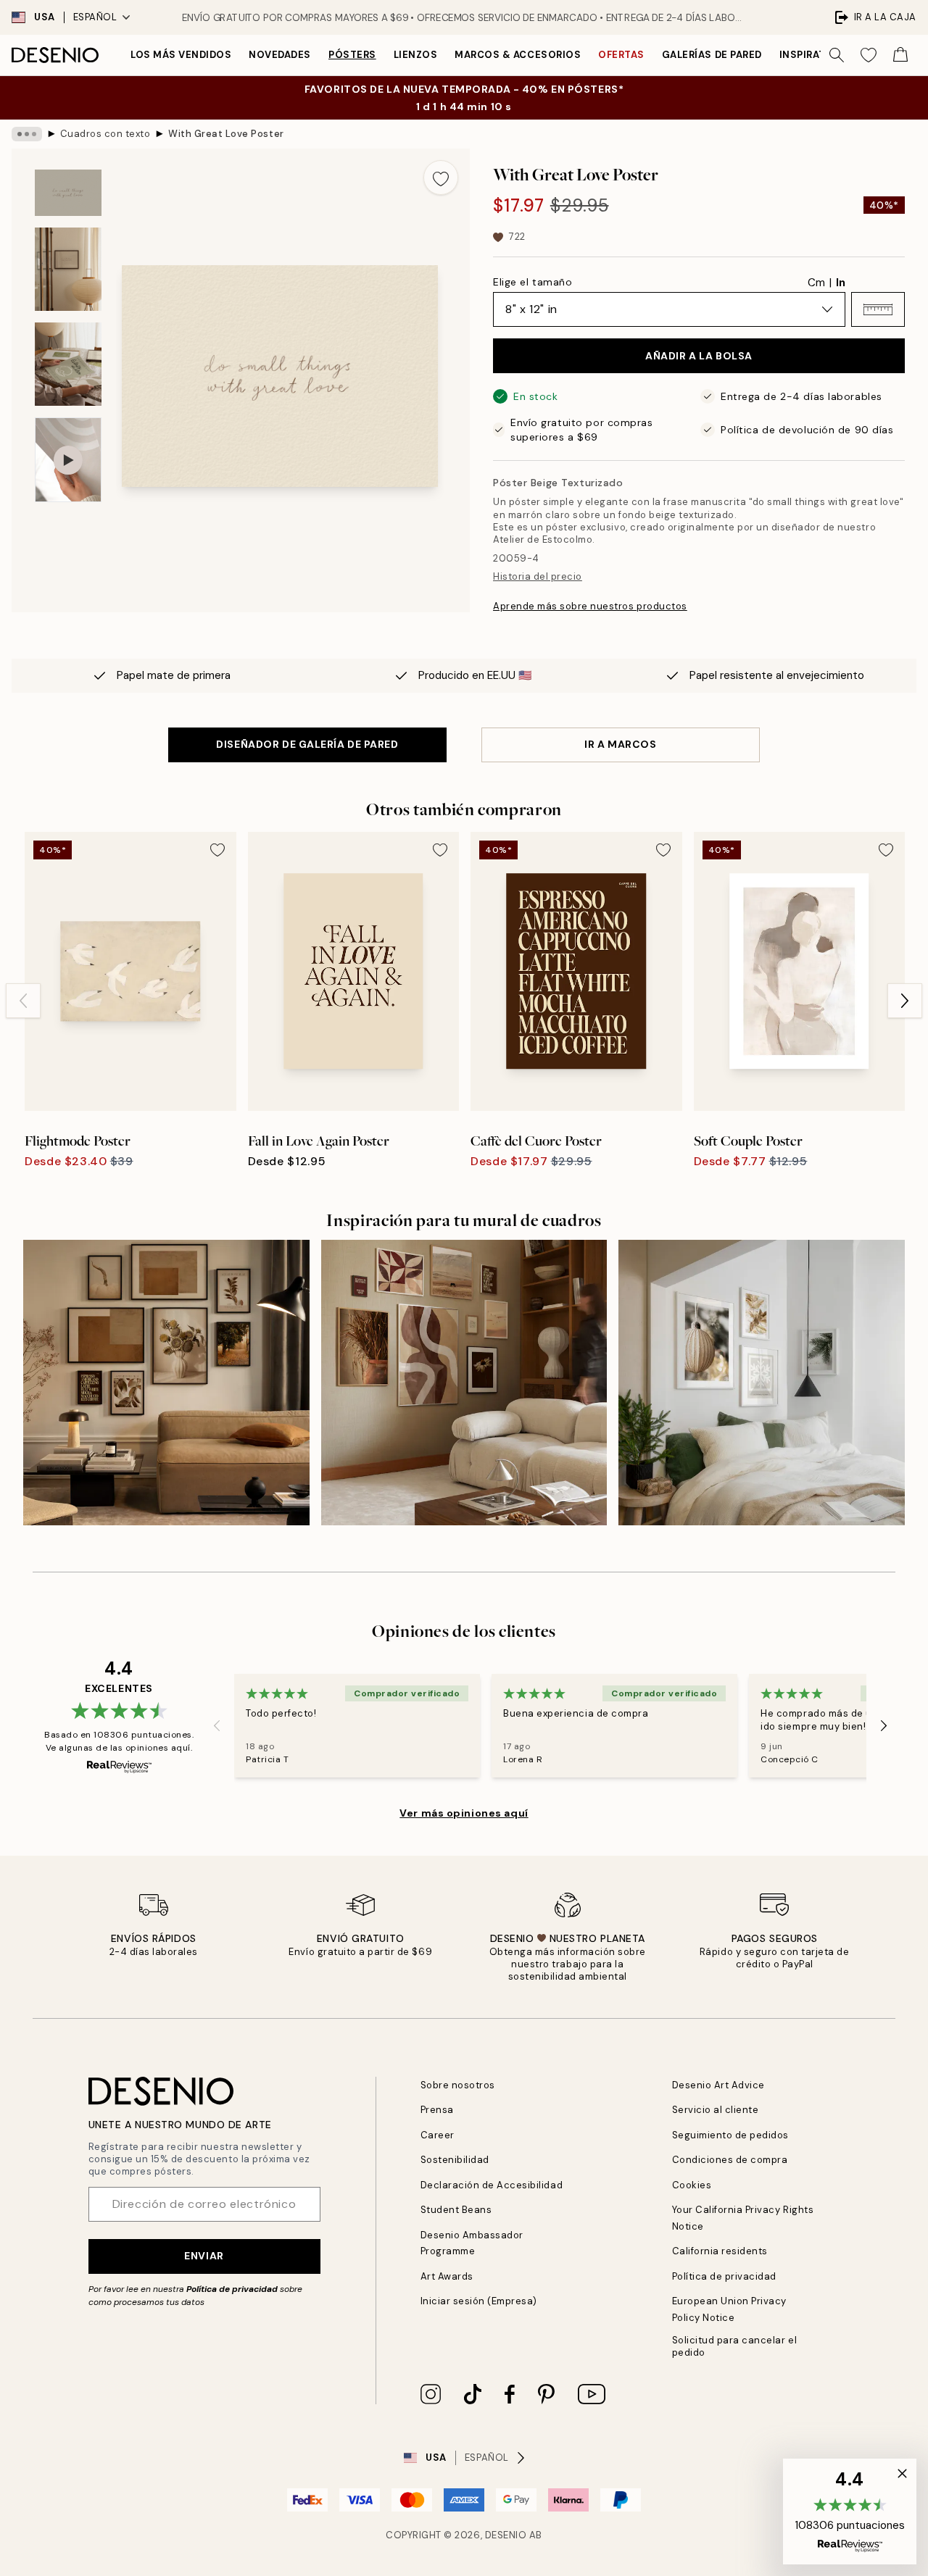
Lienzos (416, 55)
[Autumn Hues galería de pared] (166, 1383)
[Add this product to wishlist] (441, 178)
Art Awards (447, 2276)
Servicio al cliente (716, 2110)
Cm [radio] (816, 283)
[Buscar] (837, 55)
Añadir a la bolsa (699, 356)
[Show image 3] (68, 364)
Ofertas (621, 55)
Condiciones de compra (730, 2160)
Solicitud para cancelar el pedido (735, 2346)
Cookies (692, 2185)
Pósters (352, 55)
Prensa (437, 2110)
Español (95, 17)
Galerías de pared (712, 55)
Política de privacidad (232, 2289)
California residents (720, 2251)
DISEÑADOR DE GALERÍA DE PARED (307, 744)
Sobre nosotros (458, 2085)
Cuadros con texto (105, 134)
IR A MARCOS (620, 744)
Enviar (204, 2256)
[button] (878, 309)
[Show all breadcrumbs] (27, 134)
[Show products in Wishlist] (869, 55)
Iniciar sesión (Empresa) (479, 2301)
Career (438, 2135)
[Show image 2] (68, 269)
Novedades (280, 55)
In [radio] (841, 283)
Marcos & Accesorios (518, 55)
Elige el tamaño (533, 282)
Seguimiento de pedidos (730, 2135)
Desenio (506, 2535)
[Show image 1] (68, 193)
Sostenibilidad (455, 2160)
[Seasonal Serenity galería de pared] (464, 1383)
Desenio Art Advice (718, 2085)
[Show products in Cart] (900, 55)
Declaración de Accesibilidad (492, 2185)
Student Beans (456, 2210)
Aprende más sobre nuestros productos (590, 606)
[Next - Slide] (905, 1001)
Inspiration (812, 55)
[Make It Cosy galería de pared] (762, 1383)
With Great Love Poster (226, 134)
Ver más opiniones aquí (464, 1813)
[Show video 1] (68, 460)
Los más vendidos (181, 55)
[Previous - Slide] (23, 1001)
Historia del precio (538, 576)
